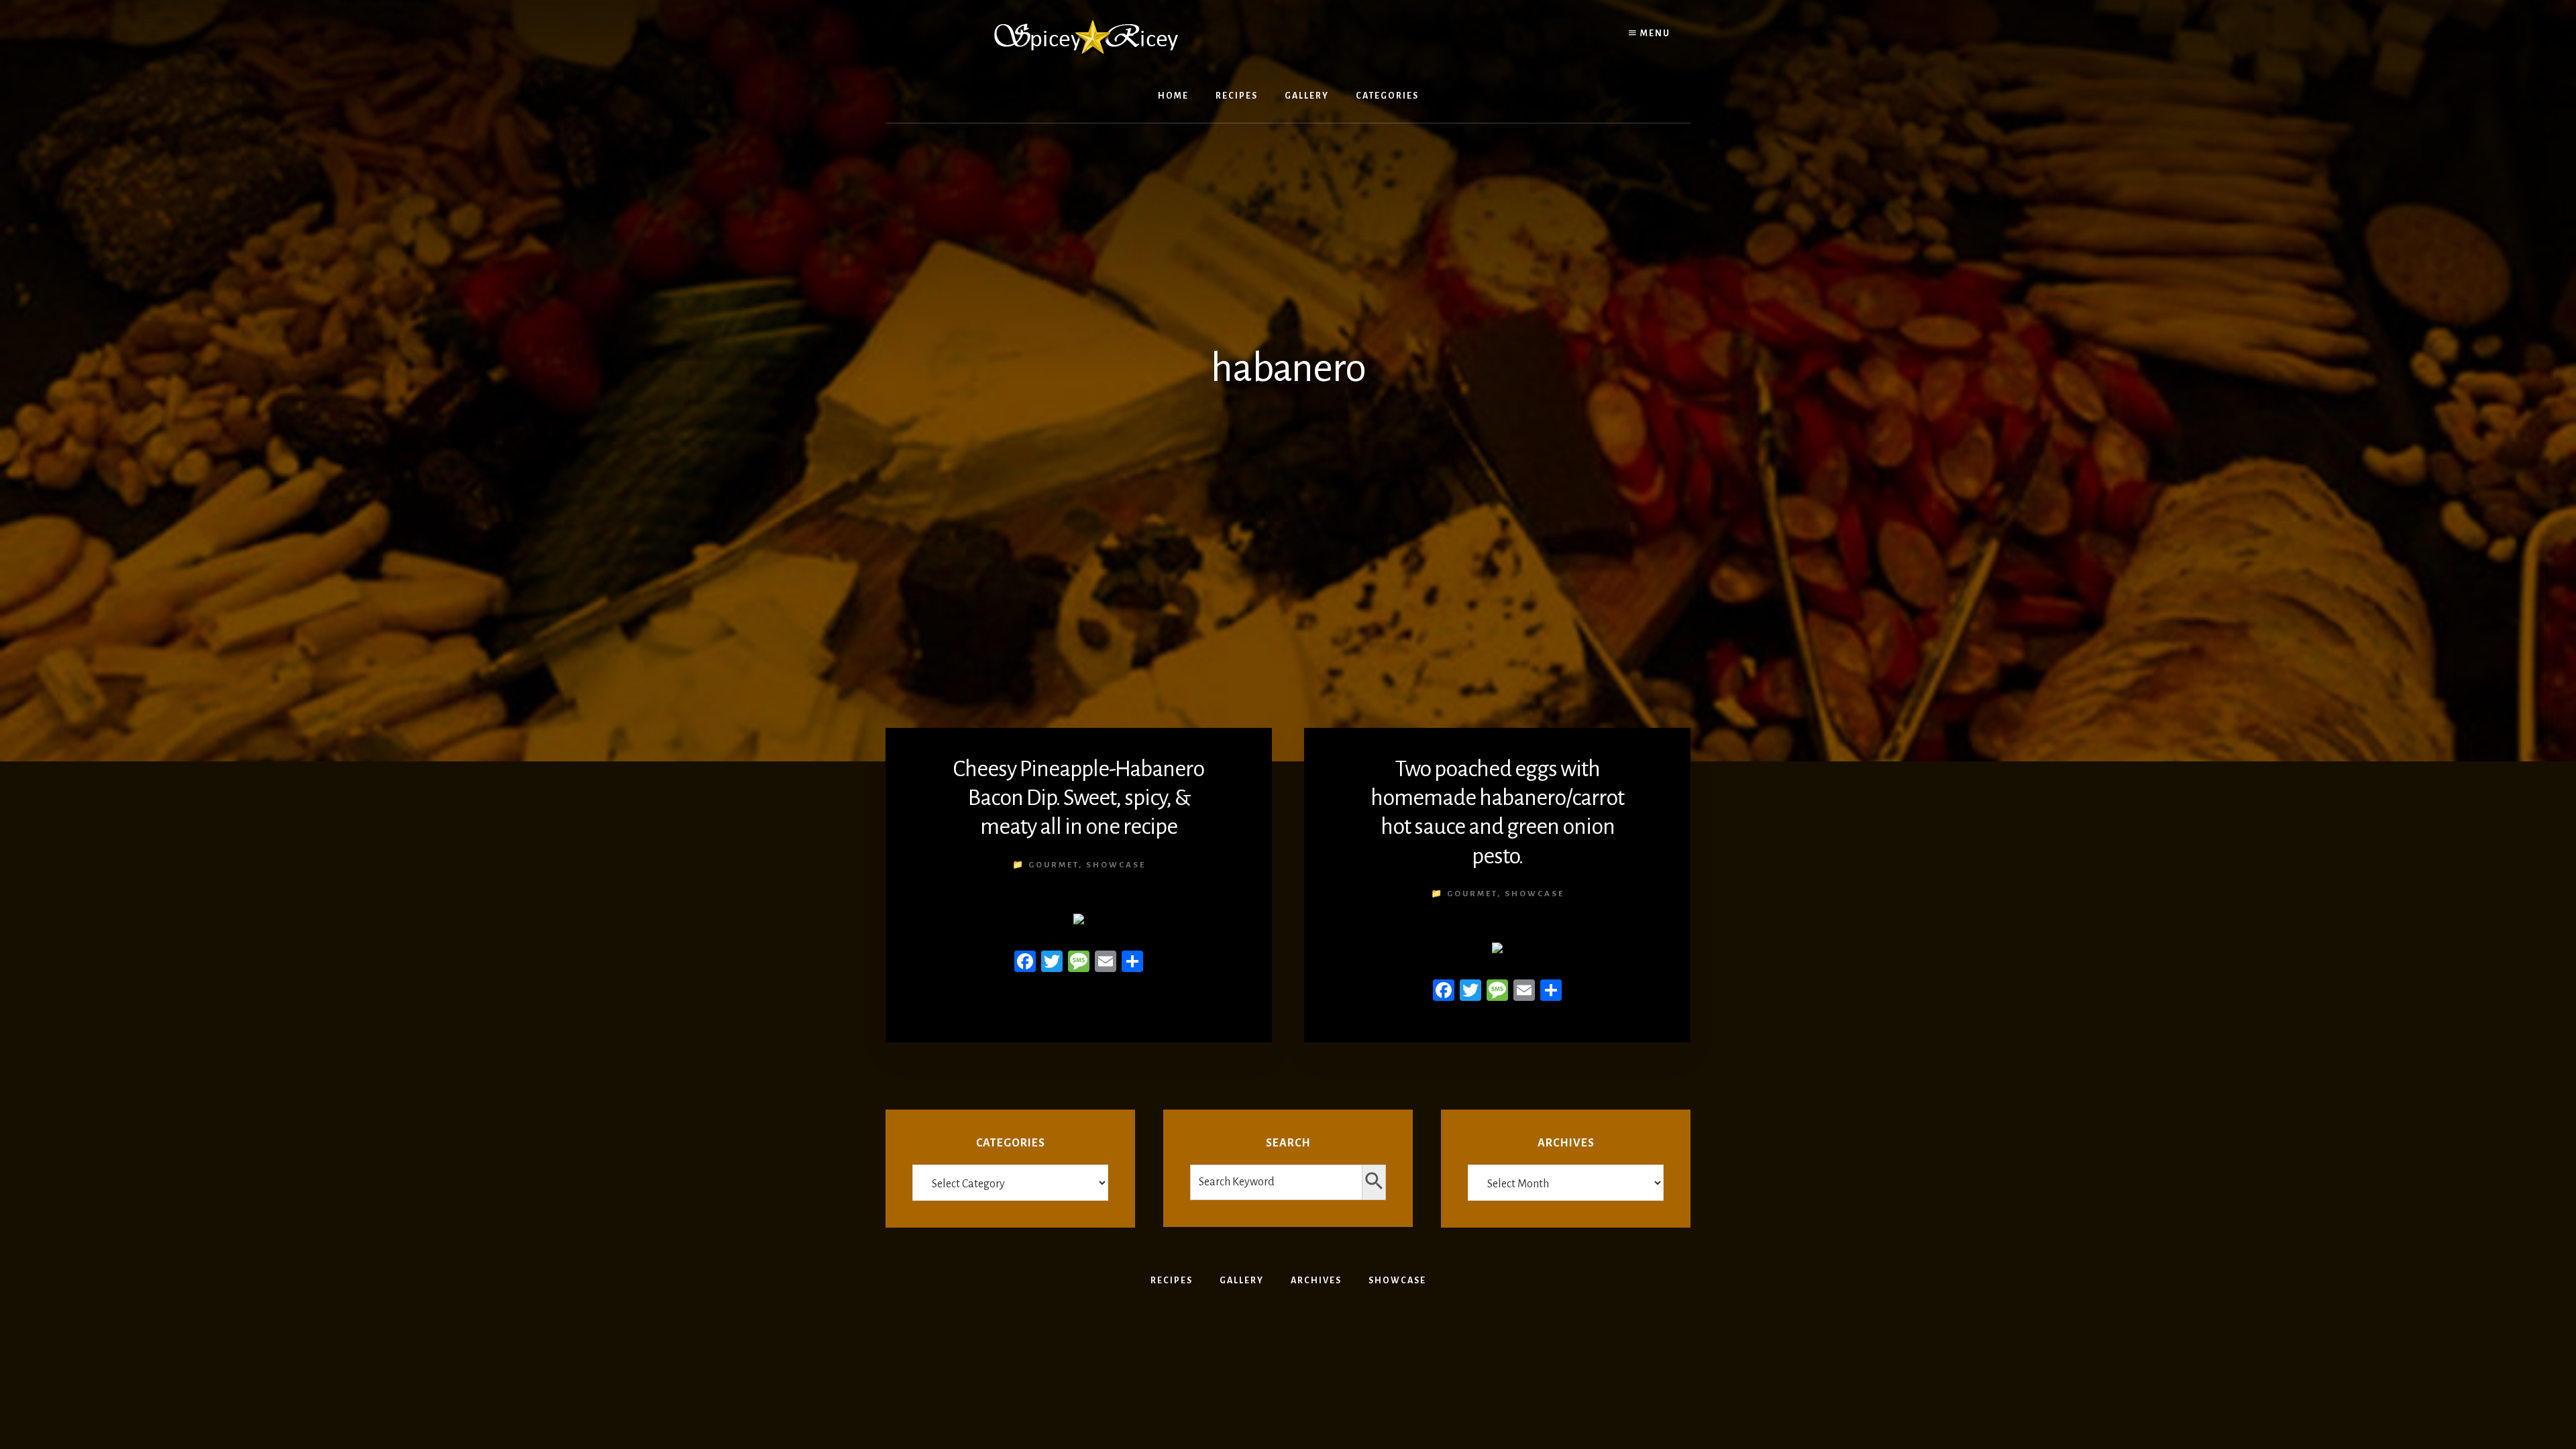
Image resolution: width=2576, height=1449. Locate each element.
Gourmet (1054, 865)
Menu (1654, 34)
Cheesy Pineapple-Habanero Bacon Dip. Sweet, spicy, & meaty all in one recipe (1079, 798)
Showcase (1116, 865)
